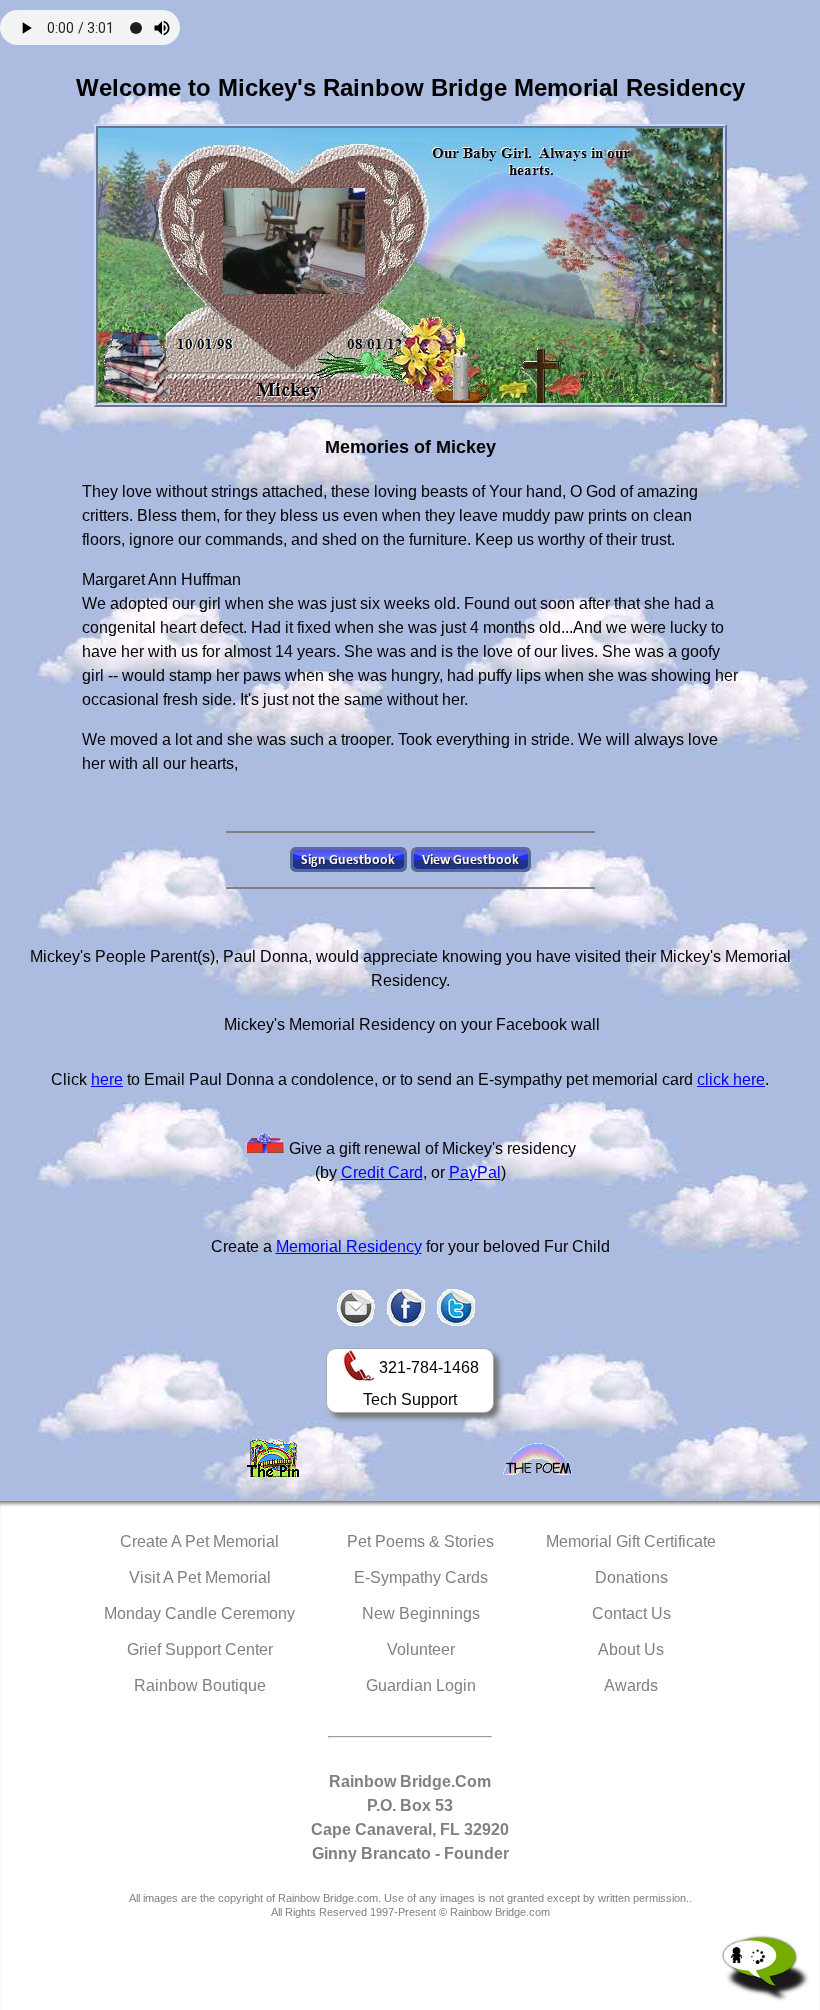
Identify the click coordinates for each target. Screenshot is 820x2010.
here (107, 1079)
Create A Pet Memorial (199, 1541)
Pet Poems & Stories (420, 1541)
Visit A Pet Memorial (200, 1577)
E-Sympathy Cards (421, 1577)
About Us (631, 1649)
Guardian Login (421, 1685)
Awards (631, 1685)
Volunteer (421, 1649)
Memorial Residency (349, 1246)
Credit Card (382, 1172)
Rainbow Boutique (200, 1685)
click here (731, 1079)
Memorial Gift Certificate (631, 1541)
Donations (631, 1577)
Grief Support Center (200, 1649)
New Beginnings (421, 1613)
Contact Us (631, 1613)
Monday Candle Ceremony (199, 1613)
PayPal (475, 1172)
